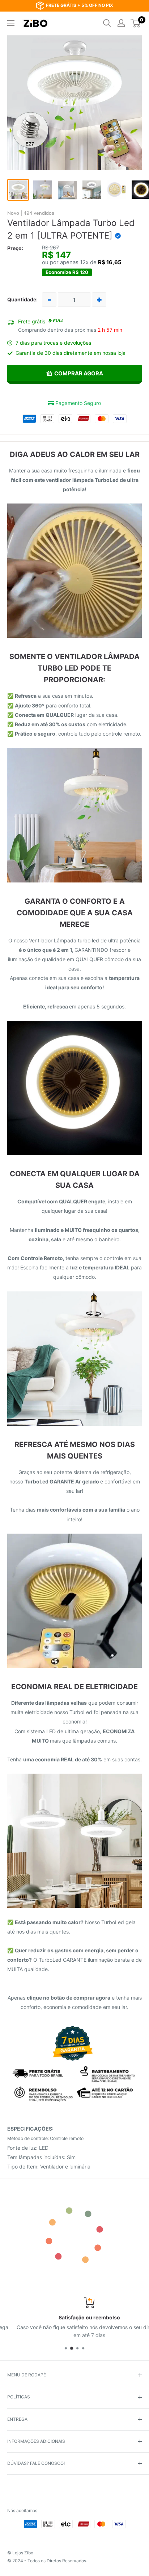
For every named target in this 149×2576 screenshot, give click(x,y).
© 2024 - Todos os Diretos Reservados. (47, 2561)
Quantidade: (22, 299)
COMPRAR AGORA (79, 373)
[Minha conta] (121, 23)
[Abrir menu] (11, 23)
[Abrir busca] (107, 23)
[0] (136, 23)
